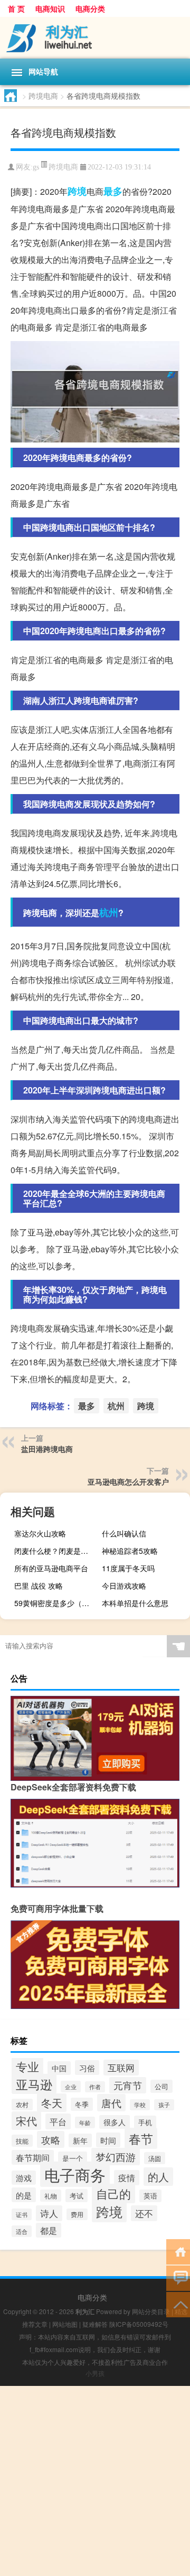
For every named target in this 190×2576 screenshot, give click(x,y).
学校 (140, 2105)
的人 (158, 2177)
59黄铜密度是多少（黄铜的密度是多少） (57, 1603)
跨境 (77, 191)
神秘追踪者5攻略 (130, 1551)
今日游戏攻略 (124, 1586)
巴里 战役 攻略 (39, 1586)
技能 (22, 2141)
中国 (59, 2068)
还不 (144, 2213)
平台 (58, 2121)
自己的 (113, 2193)
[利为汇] (95, 38)
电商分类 (90, 8)
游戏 (24, 2178)
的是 (24, 2195)
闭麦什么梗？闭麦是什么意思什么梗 (57, 1551)
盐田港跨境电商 (47, 1449)
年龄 (85, 2122)
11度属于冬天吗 (128, 1568)
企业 (71, 2087)
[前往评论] (178, 2277)
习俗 (87, 2068)
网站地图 (65, 2324)
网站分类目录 (151, 2311)
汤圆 (155, 2158)
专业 (27, 2066)
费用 (77, 2214)
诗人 (49, 2213)
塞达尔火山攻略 (40, 1533)
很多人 (115, 2122)
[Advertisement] (95, 2481)
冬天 (52, 2103)
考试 (77, 2196)
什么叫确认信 (124, 1533)
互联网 (121, 2068)
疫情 (127, 2178)
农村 (22, 2105)
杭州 (109, 912)
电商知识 (50, 8)
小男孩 (95, 2373)
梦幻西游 (116, 2157)
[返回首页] (178, 2251)
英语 (150, 2196)
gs (36, 167)
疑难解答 (95, 2324)
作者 (95, 2087)
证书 (22, 2214)
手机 (145, 2122)
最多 (113, 191)
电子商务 (75, 2174)
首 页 (16, 8)
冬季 (82, 2104)
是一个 (73, 2158)
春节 (141, 2138)
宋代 (26, 2121)
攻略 (51, 2139)
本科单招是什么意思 (135, 1603)
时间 (108, 2140)
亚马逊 (34, 2084)
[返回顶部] (178, 2304)
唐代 (111, 2103)
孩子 (164, 2105)
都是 (49, 2230)
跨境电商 (43, 96)
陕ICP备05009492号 (139, 2324)
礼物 (51, 2196)
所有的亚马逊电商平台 (51, 1568)
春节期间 (33, 2157)
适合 (22, 2231)
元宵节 (128, 2085)
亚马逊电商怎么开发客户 (128, 1482)
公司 (161, 2086)
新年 (80, 2140)
